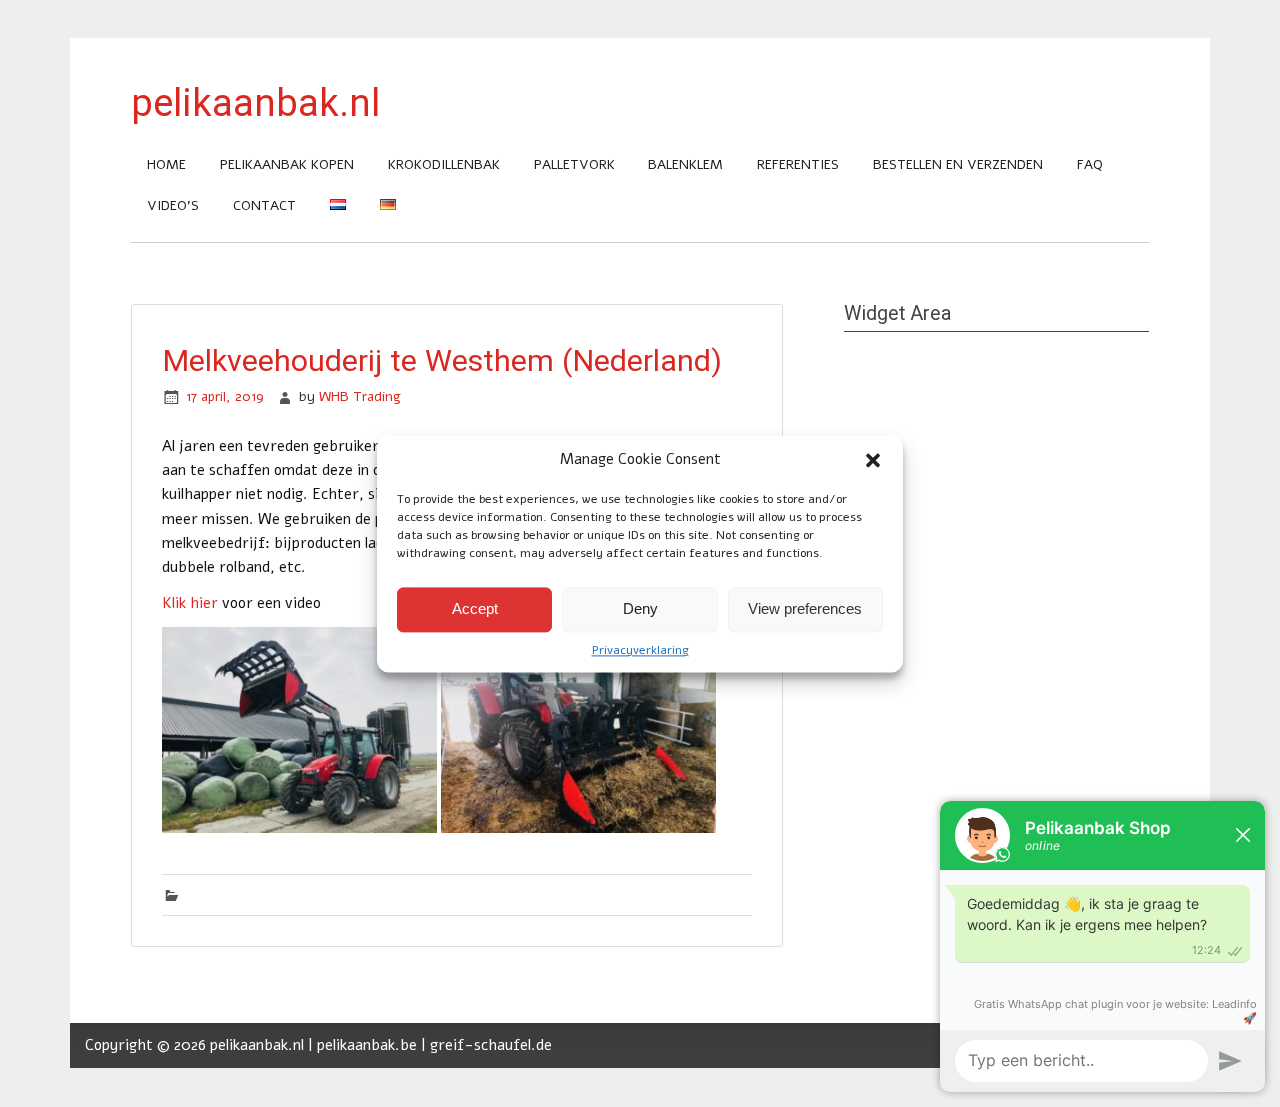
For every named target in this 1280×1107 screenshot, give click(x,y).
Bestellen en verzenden (958, 164)
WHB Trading (360, 396)
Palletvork (574, 164)
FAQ (1090, 164)
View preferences (805, 608)
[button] (873, 460)
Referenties (798, 164)
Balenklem (685, 164)
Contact (264, 205)
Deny (640, 608)
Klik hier (190, 603)
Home (166, 164)
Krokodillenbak (444, 164)
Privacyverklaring (640, 650)
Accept (475, 608)
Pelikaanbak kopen (287, 164)
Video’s (173, 205)
